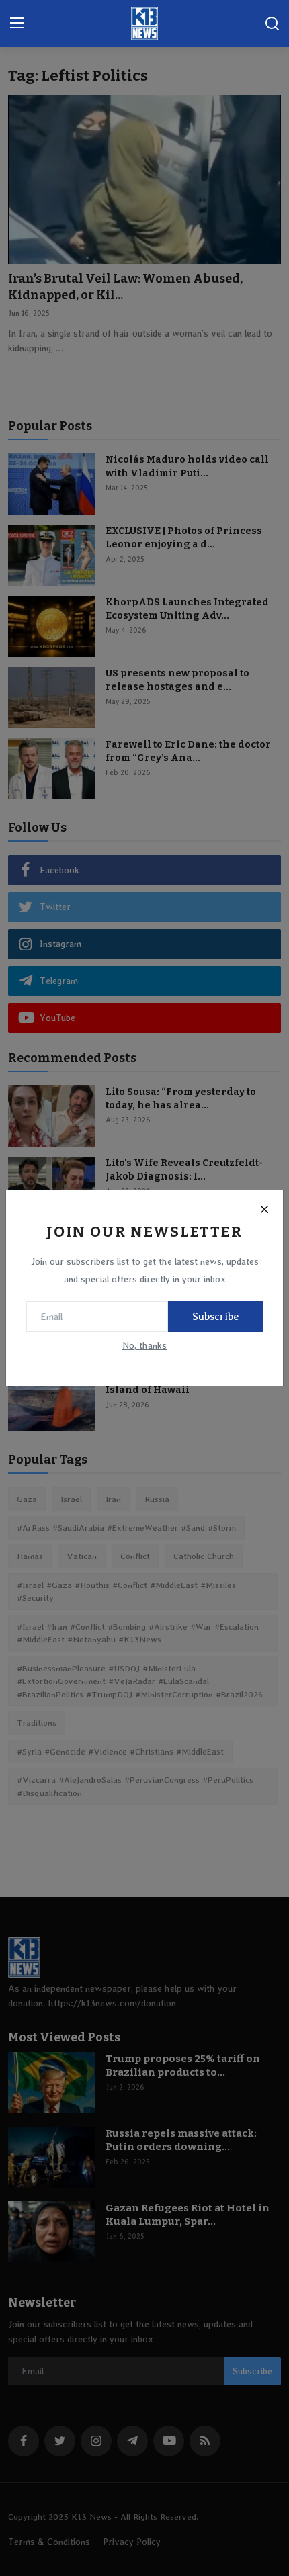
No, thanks (144, 1345)
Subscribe (215, 1316)
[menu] (17, 24)
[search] (272, 24)
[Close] (264, 1209)
